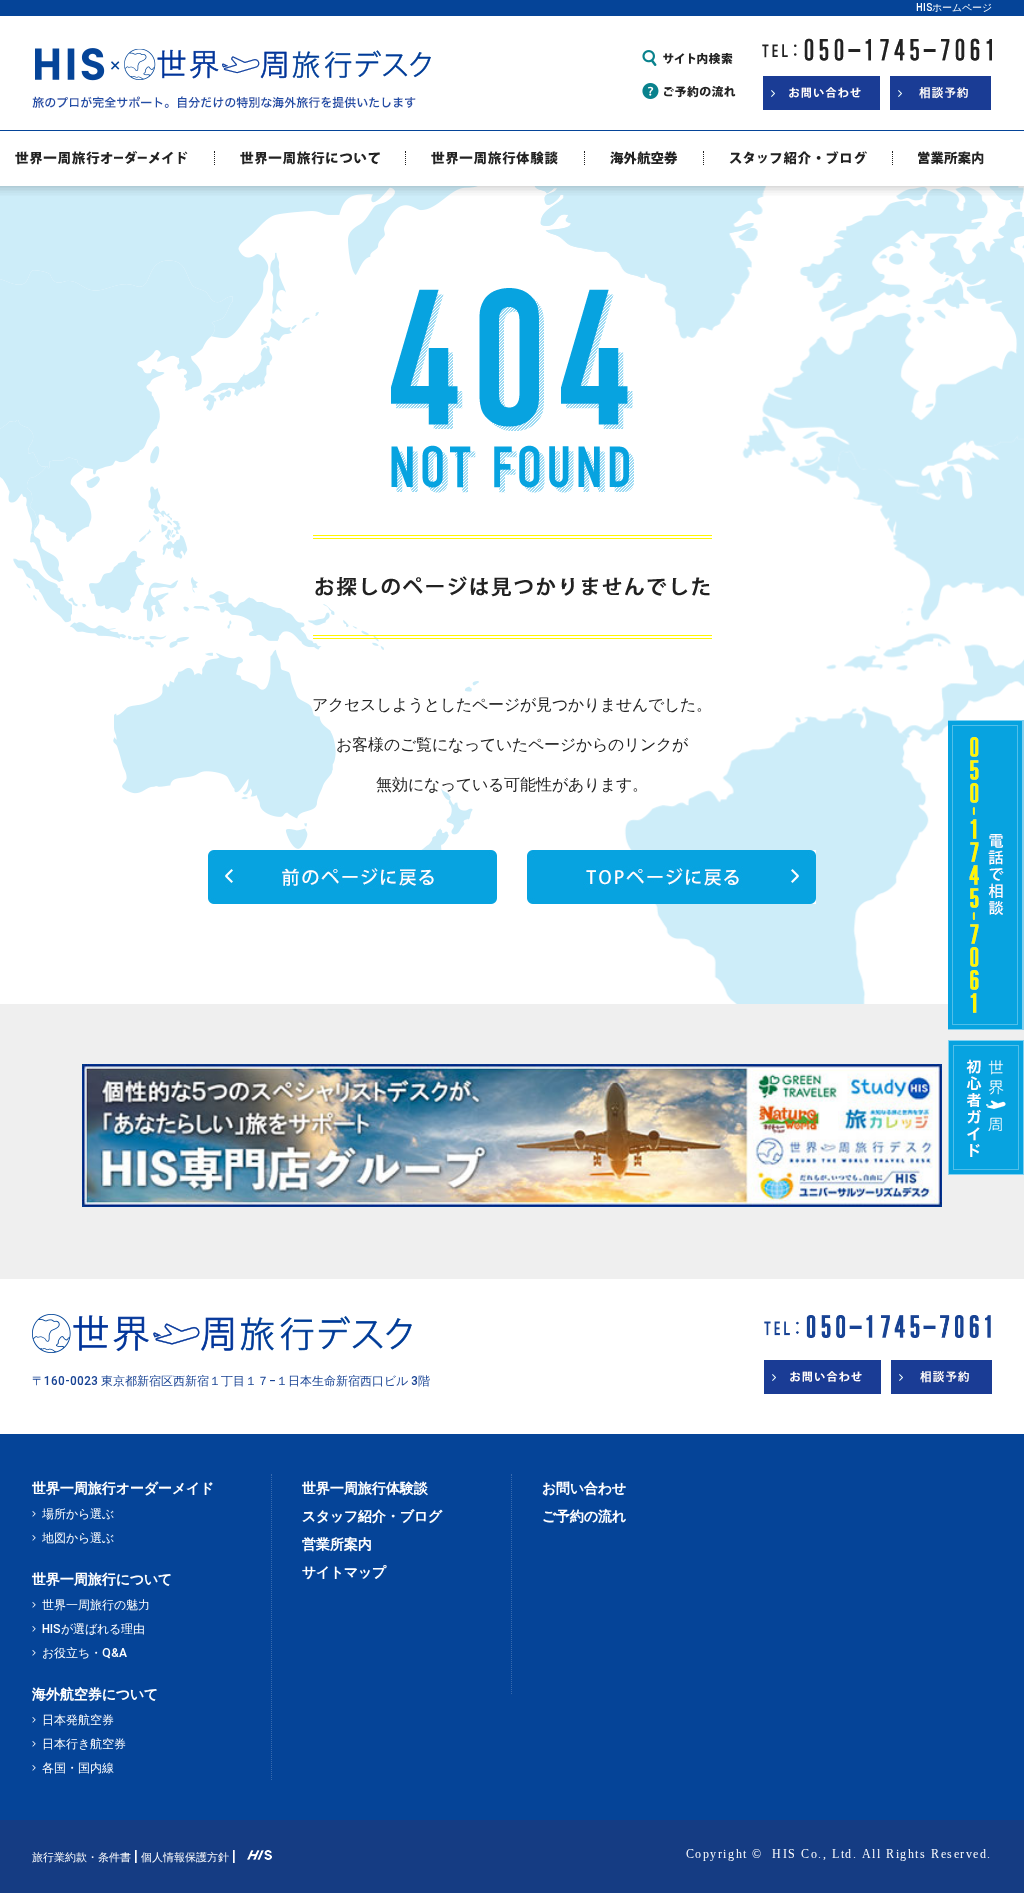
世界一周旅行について (102, 1579)
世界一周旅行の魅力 (96, 1605)
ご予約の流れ (584, 1516)
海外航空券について (95, 1694)
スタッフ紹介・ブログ (372, 1516)
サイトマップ (344, 1572)
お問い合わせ (584, 1488)
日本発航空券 (78, 1720)
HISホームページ (954, 7)
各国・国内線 (78, 1768)
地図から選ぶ (78, 1538)
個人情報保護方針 (185, 1857)
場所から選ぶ (78, 1514)
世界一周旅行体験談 (365, 1488)
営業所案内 (337, 1544)
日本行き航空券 (84, 1744)
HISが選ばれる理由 (93, 1629)
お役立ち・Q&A (84, 1653)
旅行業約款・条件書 (81, 1857)
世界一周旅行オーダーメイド (123, 1488)
